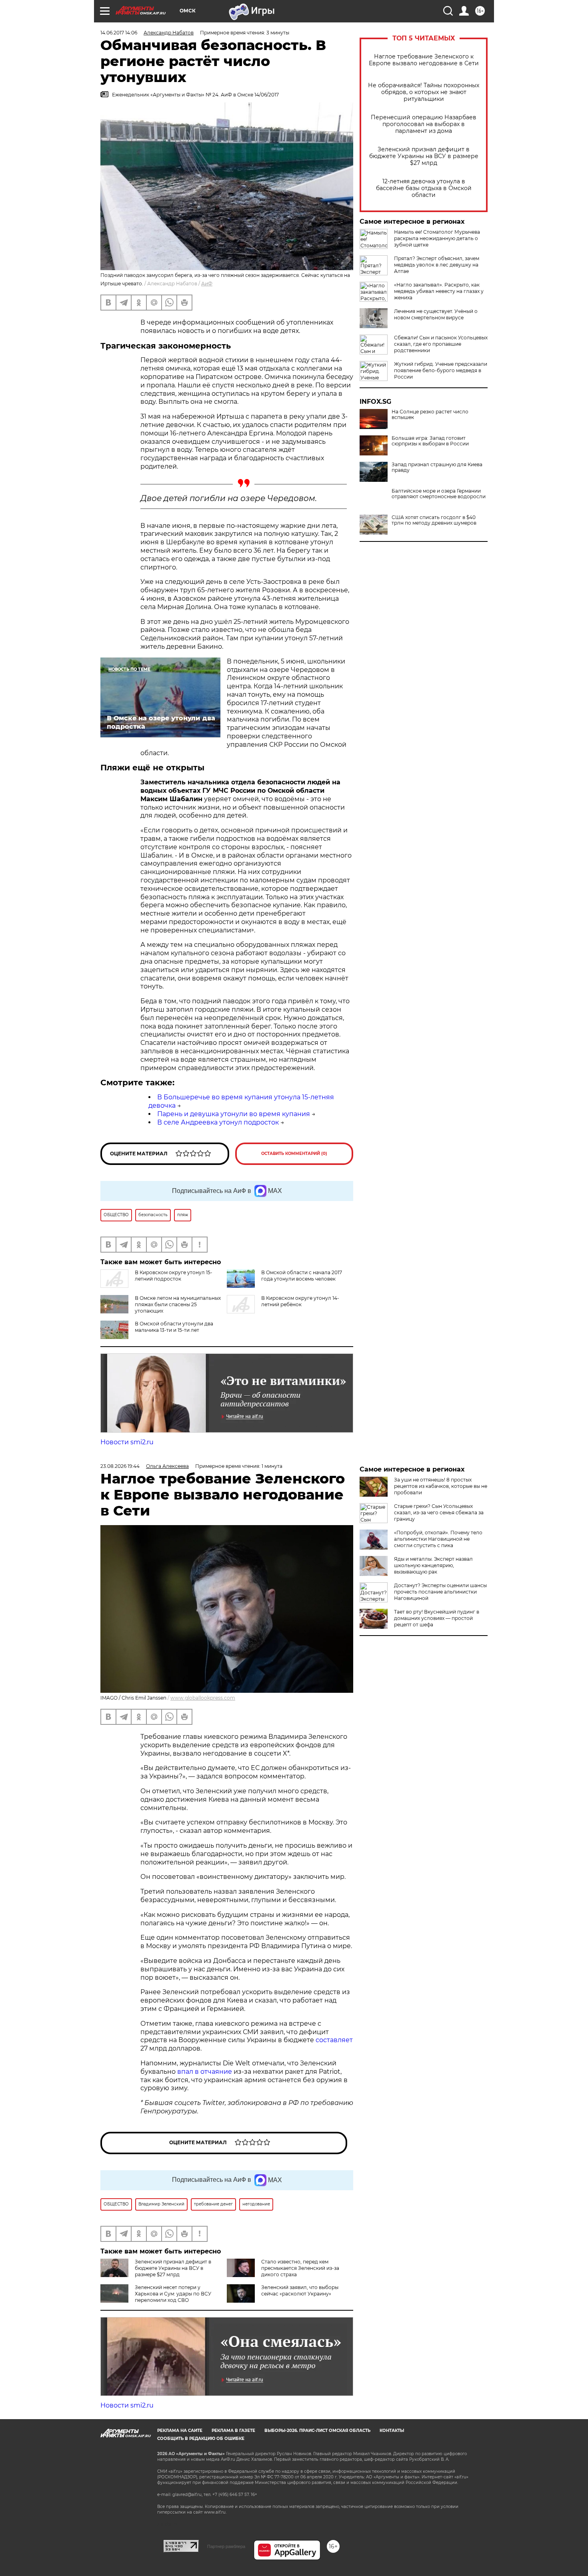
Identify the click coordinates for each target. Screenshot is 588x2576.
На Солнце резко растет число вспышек (430, 415)
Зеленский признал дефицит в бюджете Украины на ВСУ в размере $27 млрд (424, 156)
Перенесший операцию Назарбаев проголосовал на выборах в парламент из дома (424, 124)
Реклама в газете (233, 2431)
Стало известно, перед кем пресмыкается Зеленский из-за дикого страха (300, 2268)
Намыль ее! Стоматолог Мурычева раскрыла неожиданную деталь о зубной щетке (437, 238)
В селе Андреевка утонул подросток (218, 1122)
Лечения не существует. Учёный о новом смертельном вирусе (436, 314)
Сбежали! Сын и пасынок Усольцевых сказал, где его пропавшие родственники (441, 344)
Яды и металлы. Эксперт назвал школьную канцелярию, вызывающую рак (433, 1565)
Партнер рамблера (226, 2546)
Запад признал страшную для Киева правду (437, 467)
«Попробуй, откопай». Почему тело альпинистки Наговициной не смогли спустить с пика (438, 1539)
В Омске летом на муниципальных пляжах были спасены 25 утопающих (178, 1304)
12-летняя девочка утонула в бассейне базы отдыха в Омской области (424, 188)
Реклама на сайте (180, 2431)
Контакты (392, 2431)
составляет (334, 2040)
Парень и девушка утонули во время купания (234, 1114)
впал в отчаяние (205, 2072)
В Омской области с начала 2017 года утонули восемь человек (302, 1276)
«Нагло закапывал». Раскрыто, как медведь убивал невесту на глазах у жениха (439, 291)
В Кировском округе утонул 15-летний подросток (174, 1276)
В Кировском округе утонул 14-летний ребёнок (300, 1301)
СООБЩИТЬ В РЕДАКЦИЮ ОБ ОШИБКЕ (201, 2439)
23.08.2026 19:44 (120, 1466)
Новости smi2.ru (127, 1442)
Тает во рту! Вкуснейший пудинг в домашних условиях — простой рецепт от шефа (437, 1618)
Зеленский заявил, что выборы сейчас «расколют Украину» (300, 2290)
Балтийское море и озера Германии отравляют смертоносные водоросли (439, 494)
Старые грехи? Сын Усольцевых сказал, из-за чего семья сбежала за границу (439, 1513)
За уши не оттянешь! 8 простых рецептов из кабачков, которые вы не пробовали (441, 1486)
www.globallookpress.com (203, 1698)
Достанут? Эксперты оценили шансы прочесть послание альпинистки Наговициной (440, 1592)
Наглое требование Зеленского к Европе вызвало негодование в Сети (424, 60)
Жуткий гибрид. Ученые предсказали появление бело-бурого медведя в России (441, 370)
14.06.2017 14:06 (119, 33)
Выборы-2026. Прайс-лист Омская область (317, 2431)
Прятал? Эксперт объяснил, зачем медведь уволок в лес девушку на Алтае (437, 265)
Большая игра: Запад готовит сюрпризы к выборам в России (430, 441)
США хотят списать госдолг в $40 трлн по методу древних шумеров (434, 520)
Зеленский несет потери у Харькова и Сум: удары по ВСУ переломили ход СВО (173, 2294)
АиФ (207, 284)
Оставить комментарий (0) (294, 1154)
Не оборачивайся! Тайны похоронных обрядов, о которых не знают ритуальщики (424, 92)
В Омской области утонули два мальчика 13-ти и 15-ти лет (174, 1327)
